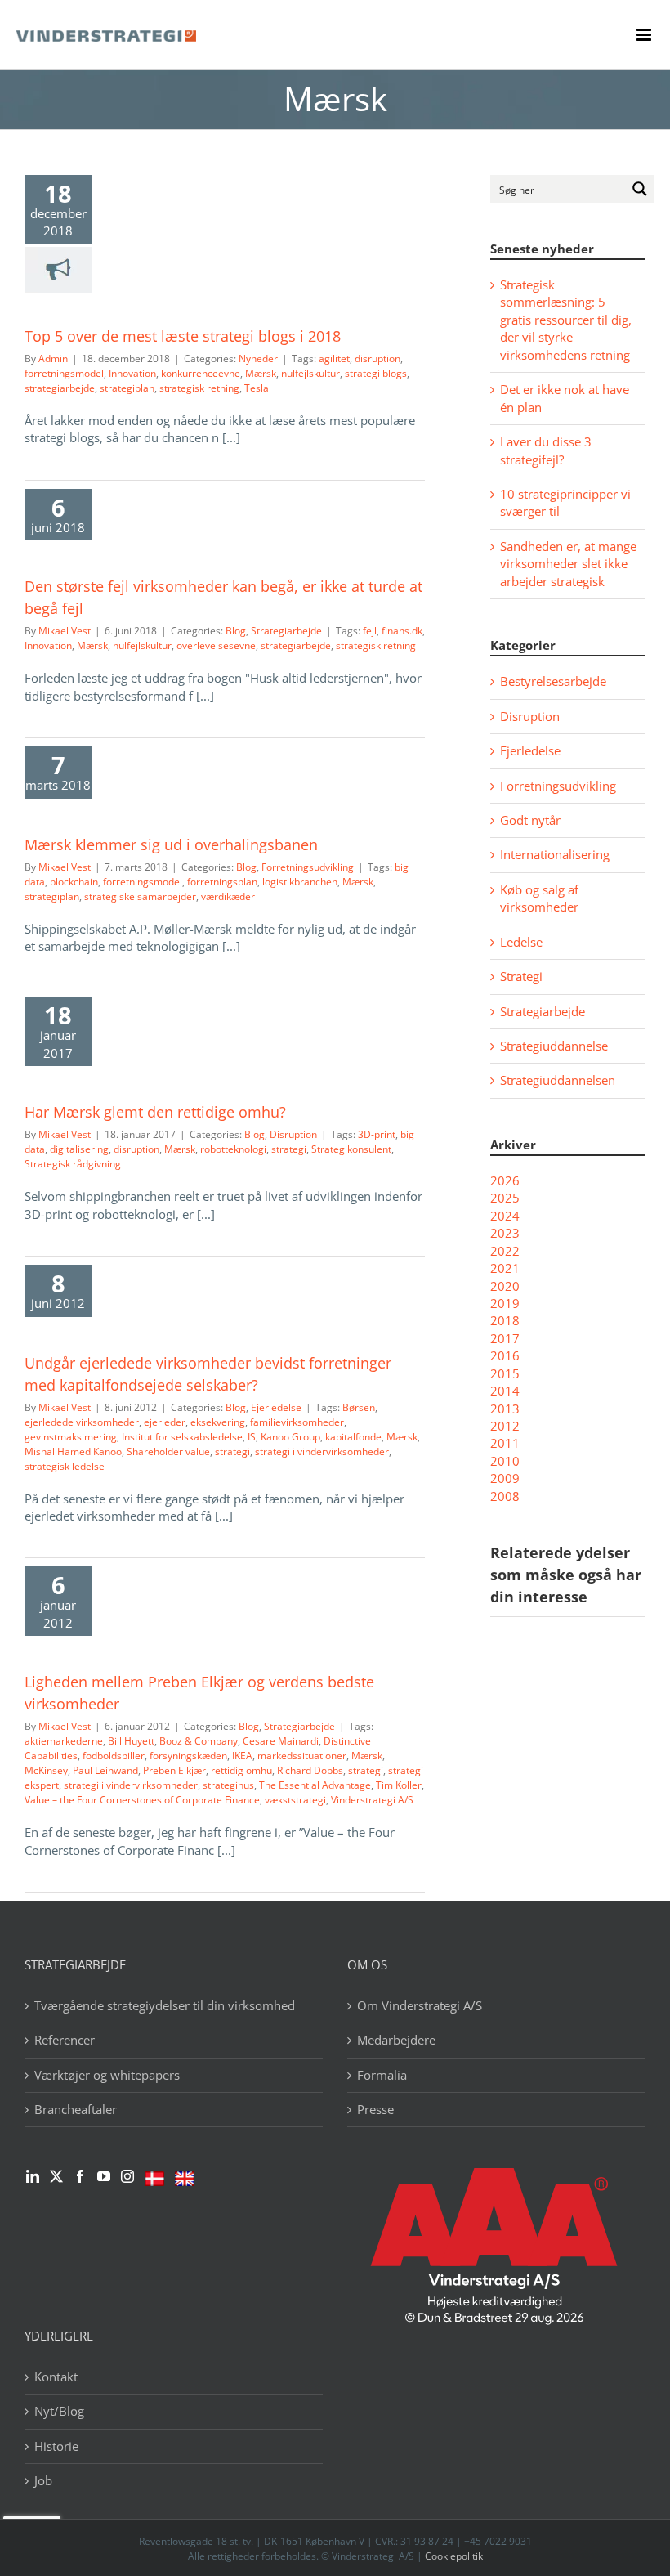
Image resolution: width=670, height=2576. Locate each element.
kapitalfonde (353, 1437)
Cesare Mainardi (281, 1741)
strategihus (228, 1785)
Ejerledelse (276, 1407)
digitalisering (79, 1149)
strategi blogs (376, 373)
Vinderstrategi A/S (372, 1800)
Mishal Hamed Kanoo (73, 1452)
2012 (505, 1426)
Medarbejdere (396, 2040)
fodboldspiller (114, 1756)
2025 (505, 1198)
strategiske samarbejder (140, 896)
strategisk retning (199, 388)
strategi (289, 1149)
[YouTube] (104, 2176)
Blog (236, 631)
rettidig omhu (241, 1770)
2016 (505, 1355)
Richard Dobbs (310, 1770)
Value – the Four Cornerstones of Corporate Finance (142, 1800)
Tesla (257, 388)
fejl (370, 631)
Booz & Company (199, 1741)
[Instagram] (127, 2176)
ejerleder (165, 1422)
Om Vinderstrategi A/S (420, 2005)
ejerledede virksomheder (82, 1422)
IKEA (242, 1756)
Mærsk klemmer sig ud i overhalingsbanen (171, 844)
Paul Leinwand (105, 1770)
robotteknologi (233, 1149)
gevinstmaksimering (71, 1437)
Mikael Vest (65, 631)
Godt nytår (530, 820)
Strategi (521, 976)
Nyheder (258, 358)
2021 (505, 1268)
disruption (377, 358)
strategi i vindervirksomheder (322, 1452)
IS (252, 1437)
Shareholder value (168, 1452)
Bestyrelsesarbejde (553, 681)
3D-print (377, 1134)
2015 (505, 1373)
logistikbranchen (300, 882)
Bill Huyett (131, 1741)
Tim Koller (399, 1785)
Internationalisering (555, 854)
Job (43, 2480)
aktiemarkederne (64, 1741)
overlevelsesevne (216, 645)
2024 (505, 1216)
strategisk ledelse (65, 1466)
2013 (505, 1409)
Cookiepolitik (454, 2556)
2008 (505, 1496)
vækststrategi (295, 1800)
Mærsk (261, 373)
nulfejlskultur (310, 373)
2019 (505, 1303)
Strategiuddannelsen (558, 1080)
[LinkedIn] (33, 2176)
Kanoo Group (290, 1437)
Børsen (359, 1407)
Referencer (65, 2040)
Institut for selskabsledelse (182, 1437)
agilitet (334, 358)
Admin (53, 358)
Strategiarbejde (286, 631)
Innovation (132, 373)
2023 (505, 1233)
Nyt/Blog (59, 2411)
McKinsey (46, 1770)
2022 (505, 1251)
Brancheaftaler (76, 2109)
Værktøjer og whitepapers (107, 2075)
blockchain (74, 882)
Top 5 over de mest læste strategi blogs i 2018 (183, 336)
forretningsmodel (64, 373)
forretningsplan (222, 882)
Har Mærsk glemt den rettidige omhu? (155, 1112)
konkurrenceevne (201, 373)
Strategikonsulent (351, 1149)
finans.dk (402, 631)
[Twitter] (56, 2176)
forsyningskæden (188, 1756)
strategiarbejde (60, 388)
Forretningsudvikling (308, 867)
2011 (505, 1443)
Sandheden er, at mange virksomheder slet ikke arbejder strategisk (568, 564)
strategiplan (127, 388)
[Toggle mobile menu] (645, 35)
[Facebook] (80, 2176)
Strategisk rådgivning (73, 1164)
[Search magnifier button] (640, 189)
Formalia (382, 2075)
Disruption (293, 1134)
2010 (505, 1461)
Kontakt (56, 2377)
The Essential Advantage (315, 1785)
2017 (505, 1338)
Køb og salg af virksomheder (539, 898)
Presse (375, 2109)
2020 (505, 1286)
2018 (505, 1320)
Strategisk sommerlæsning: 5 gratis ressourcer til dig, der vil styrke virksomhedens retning (566, 320)
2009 (505, 1478)
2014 (505, 1391)
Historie (56, 2446)
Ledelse (521, 942)
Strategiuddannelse (554, 1046)
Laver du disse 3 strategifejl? (546, 450)
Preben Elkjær (174, 1770)
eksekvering (218, 1422)
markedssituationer (302, 1756)
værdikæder (228, 896)
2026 (505, 1180)
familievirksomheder (297, 1422)
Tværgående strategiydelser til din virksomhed (165, 2005)
